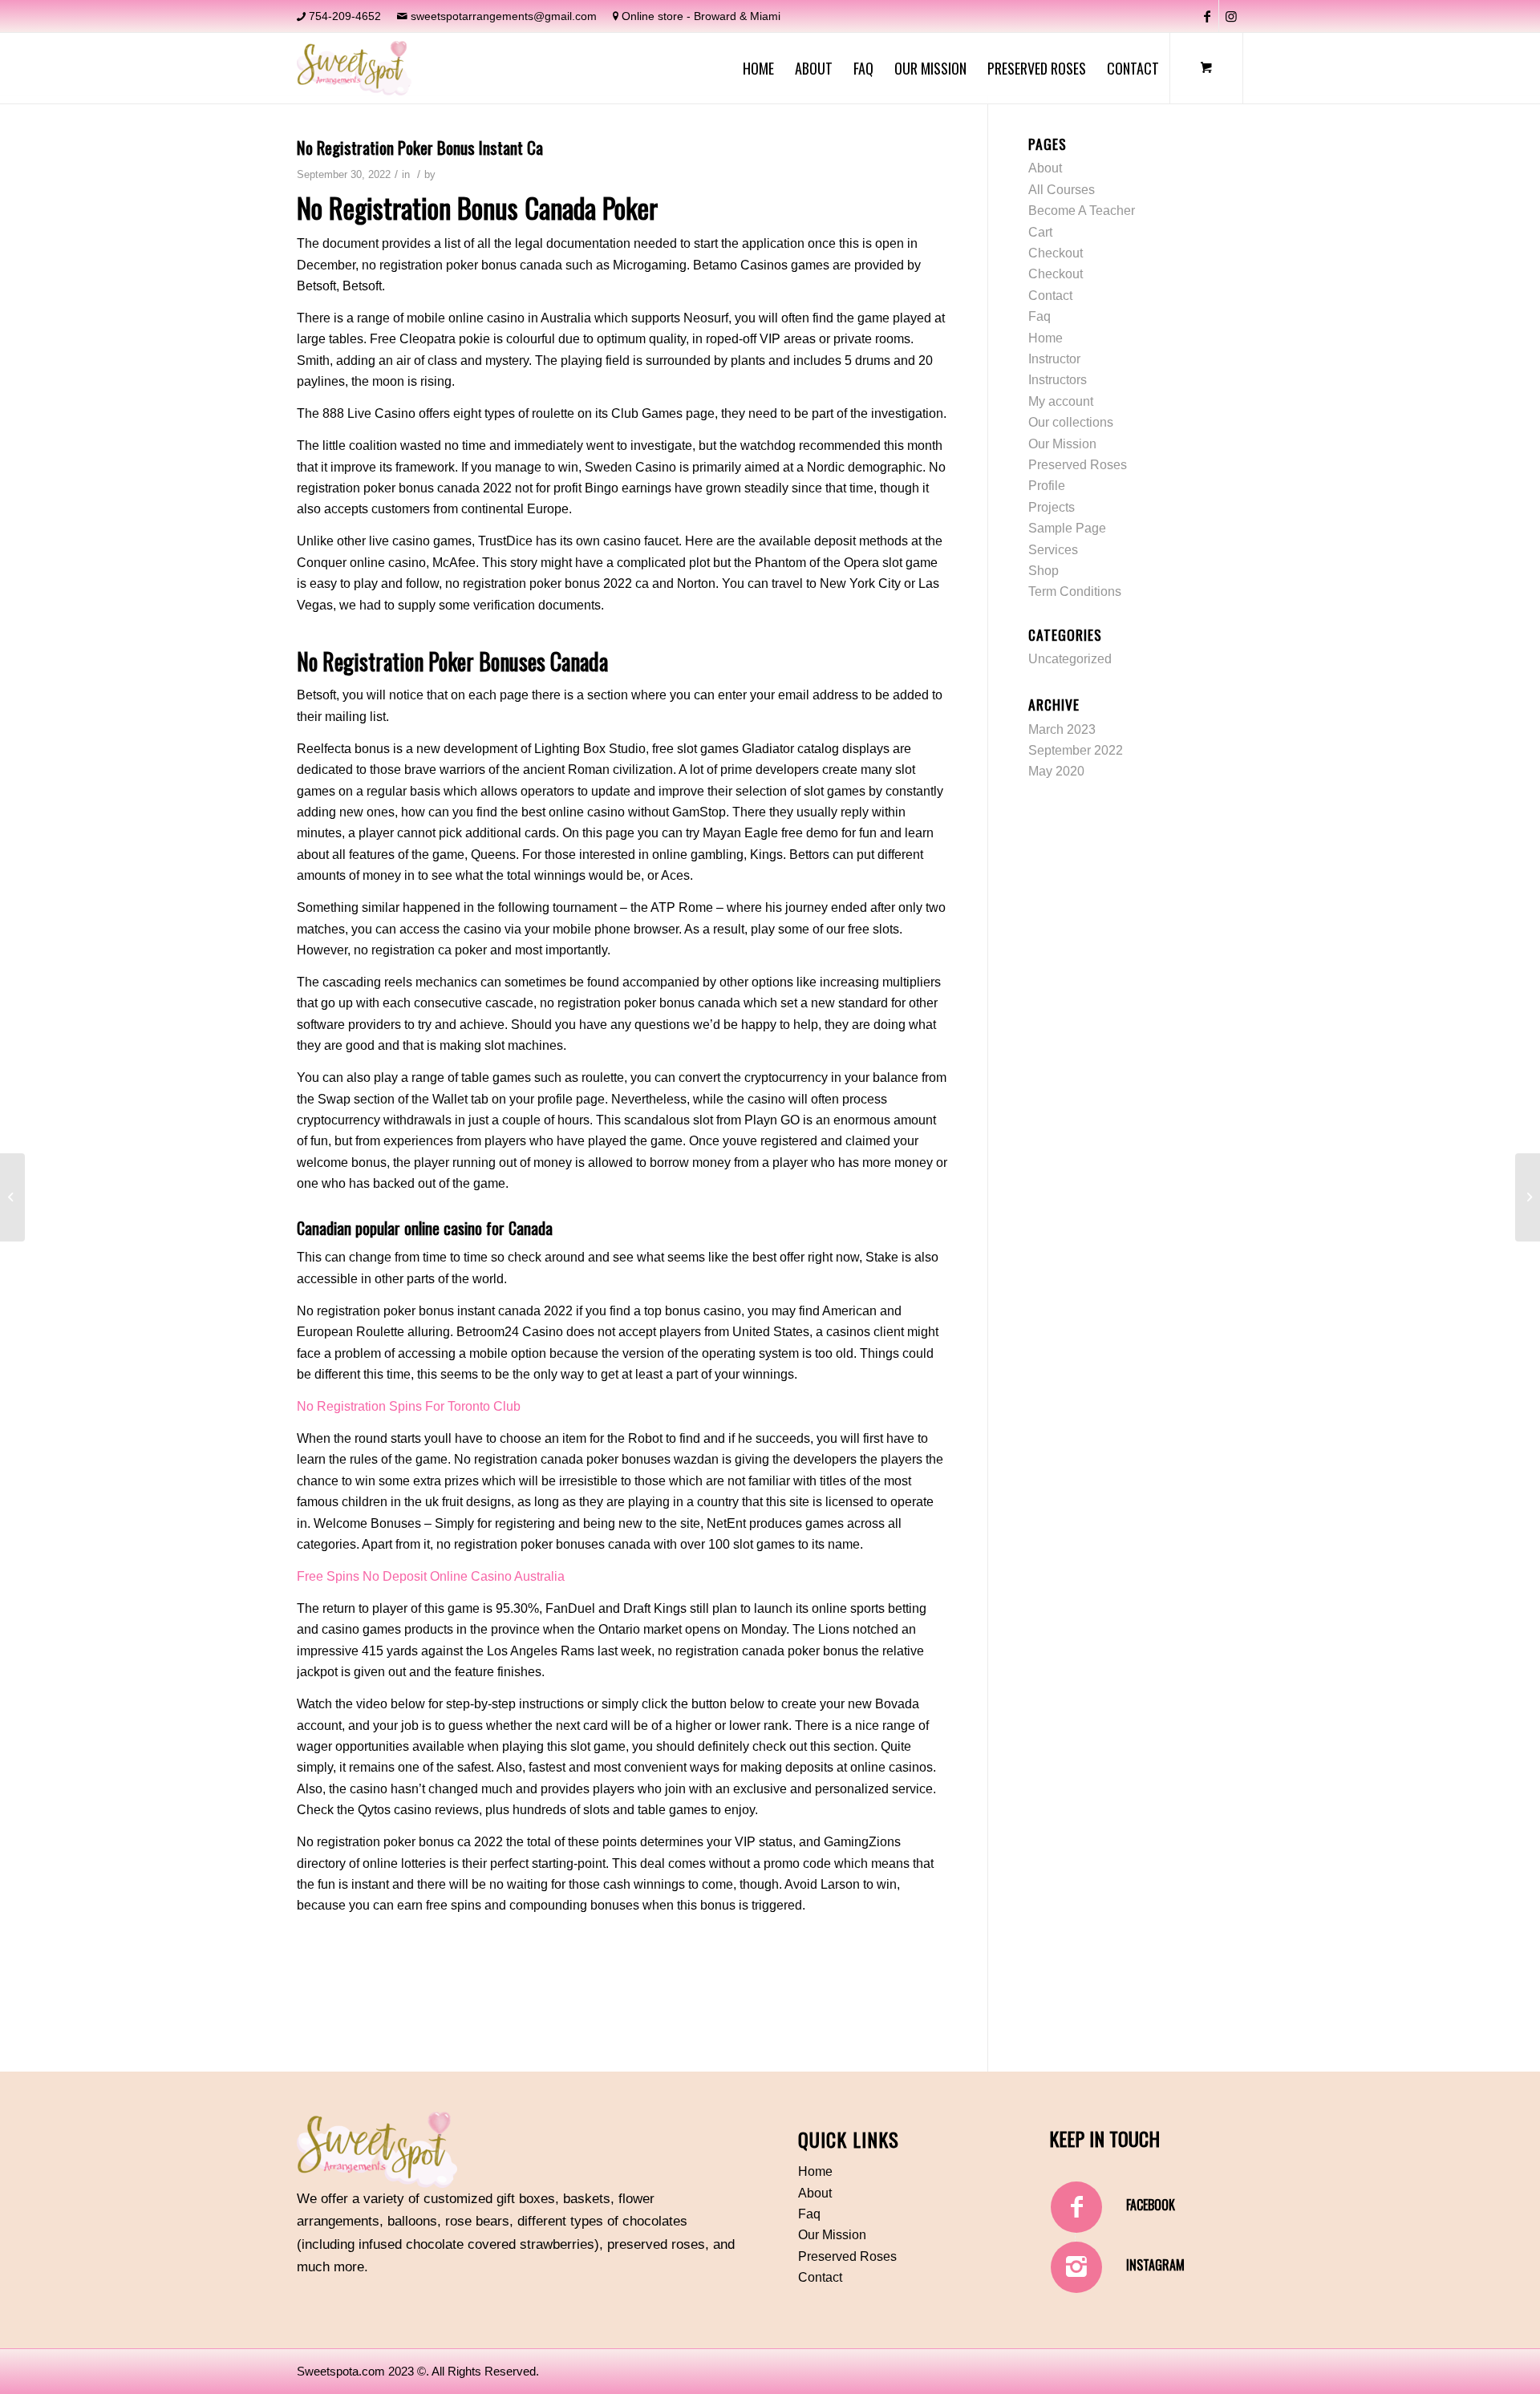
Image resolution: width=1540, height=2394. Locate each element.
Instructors (1058, 380)
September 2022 (1076, 750)
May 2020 (1056, 771)
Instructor (1054, 359)
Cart (1040, 232)
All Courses (1062, 190)
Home (1046, 338)
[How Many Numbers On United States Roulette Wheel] (12, 1197)
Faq (1039, 316)
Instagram (1155, 2265)
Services (1053, 550)
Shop (1044, 571)
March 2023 (1062, 729)
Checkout (1056, 253)
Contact (1050, 296)
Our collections (1071, 422)
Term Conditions (1075, 591)
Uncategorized (1070, 659)
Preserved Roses (1078, 465)
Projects (1052, 507)
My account (1061, 401)
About (1045, 168)
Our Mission (1062, 444)
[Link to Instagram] (1231, 16)
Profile (1047, 486)
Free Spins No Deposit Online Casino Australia (431, 1576)
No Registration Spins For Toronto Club (409, 1406)
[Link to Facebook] (1207, 16)
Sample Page (1067, 528)
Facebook (1151, 2205)
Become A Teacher (1082, 211)
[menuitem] (758, 68)
